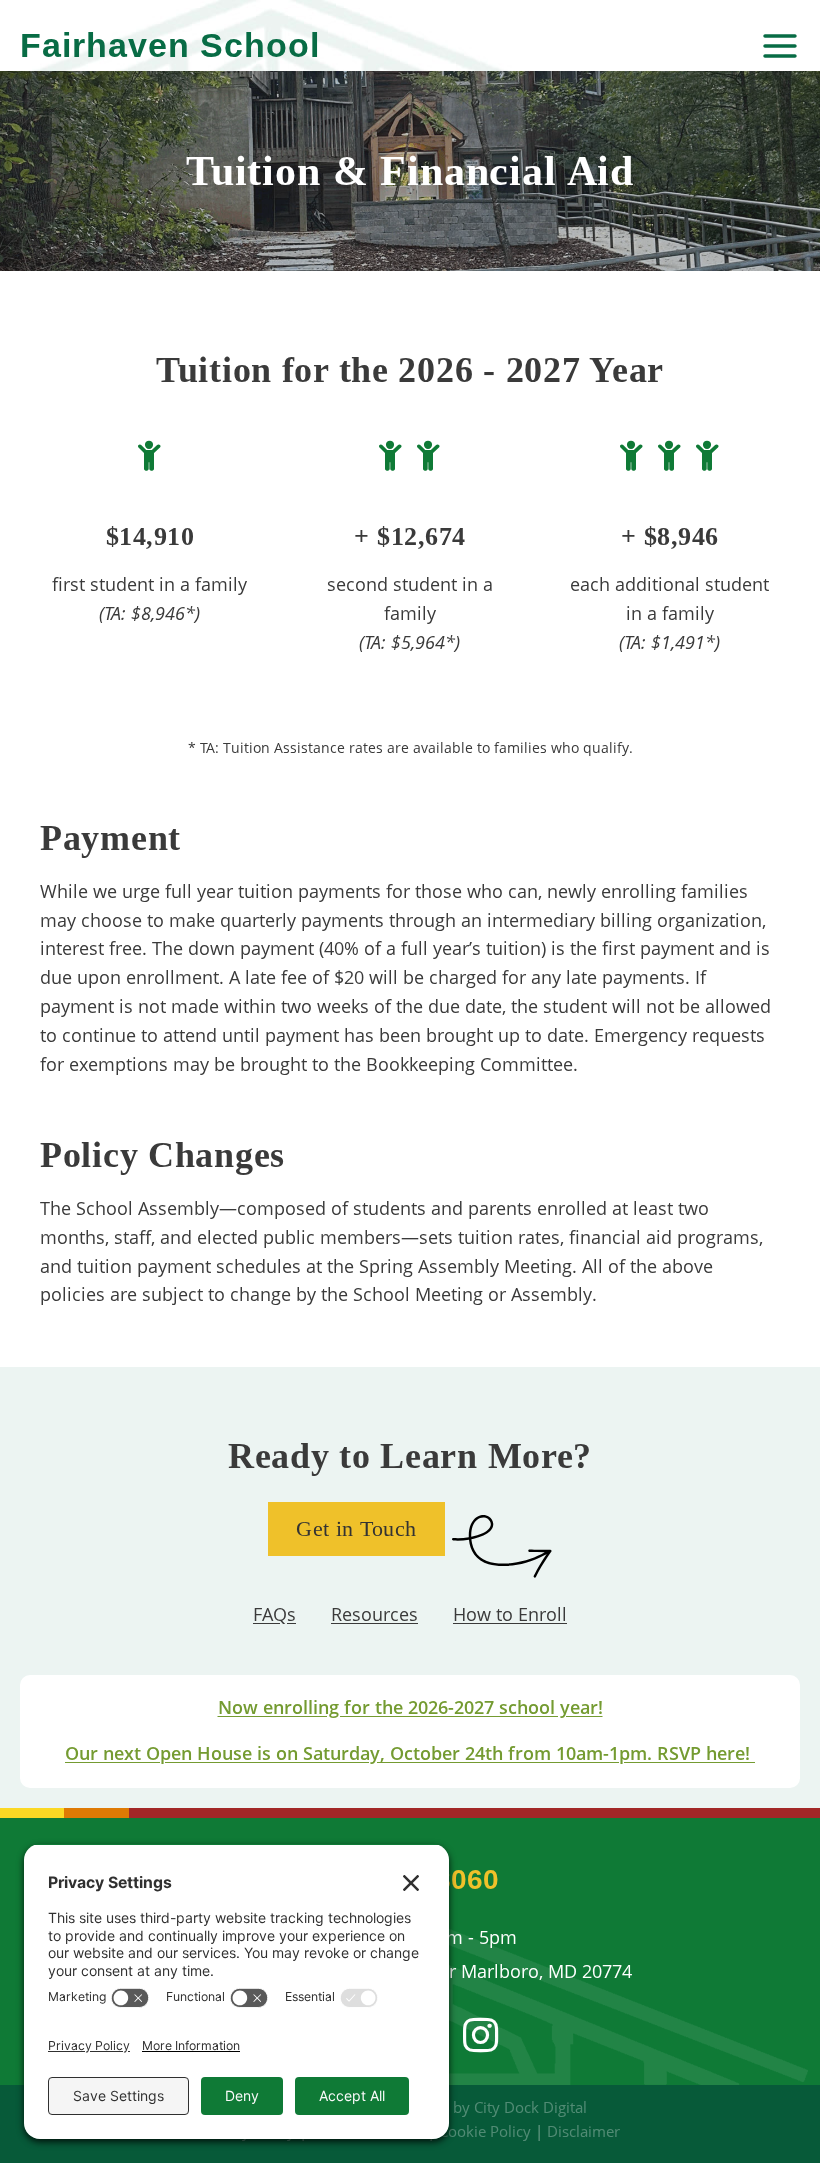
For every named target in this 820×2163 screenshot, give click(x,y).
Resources (374, 1614)
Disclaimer (583, 2131)
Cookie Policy (485, 2131)
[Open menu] (778, 45)
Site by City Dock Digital (505, 2107)
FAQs (274, 1614)
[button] (480, 2035)
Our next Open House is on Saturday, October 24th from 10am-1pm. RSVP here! (410, 1753)
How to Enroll (510, 1614)
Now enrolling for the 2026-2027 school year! (410, 1707)
